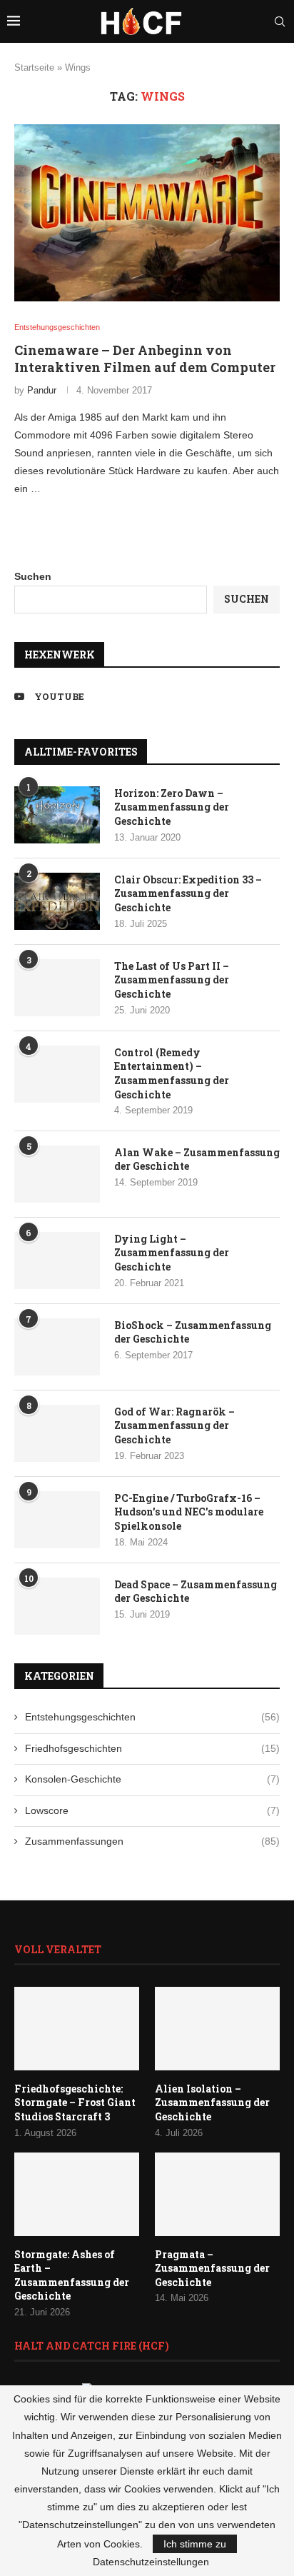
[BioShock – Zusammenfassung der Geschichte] (57, 1347)
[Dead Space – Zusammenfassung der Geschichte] (57, 1606)
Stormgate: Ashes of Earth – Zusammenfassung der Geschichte (72, 2275)
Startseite (34, 67)
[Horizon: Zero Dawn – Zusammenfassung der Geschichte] (57, 815)
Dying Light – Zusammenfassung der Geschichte (172, 1253)
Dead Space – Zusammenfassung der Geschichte (196, 1592)
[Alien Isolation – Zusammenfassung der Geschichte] (217, 2029)
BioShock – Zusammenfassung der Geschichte (193, 1332)
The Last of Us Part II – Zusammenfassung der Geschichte (172, 980)
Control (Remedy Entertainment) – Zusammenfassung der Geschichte (172, 1073)
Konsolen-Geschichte (152, 1779)
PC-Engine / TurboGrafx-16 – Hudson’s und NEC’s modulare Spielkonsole (189, 1512)
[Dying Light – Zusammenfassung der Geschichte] (57, 1261)
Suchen (33, 576)
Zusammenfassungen (152, 1841)
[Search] (280, 21)
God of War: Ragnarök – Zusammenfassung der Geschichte (174, 1425)
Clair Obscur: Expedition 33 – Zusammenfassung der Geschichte (188, 893)
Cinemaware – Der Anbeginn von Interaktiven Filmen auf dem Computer (145, 359)
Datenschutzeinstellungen (151, 2562)
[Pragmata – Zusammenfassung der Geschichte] (217, 2194)
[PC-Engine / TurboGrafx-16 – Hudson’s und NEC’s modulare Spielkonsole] (57, 1520)
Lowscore (152, 1810)
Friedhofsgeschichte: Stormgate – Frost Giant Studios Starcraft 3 (75, 2103)
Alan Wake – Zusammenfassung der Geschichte (197, 1159)
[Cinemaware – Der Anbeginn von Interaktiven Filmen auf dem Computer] (147, 213)
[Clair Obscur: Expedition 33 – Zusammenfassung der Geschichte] (57, 901)
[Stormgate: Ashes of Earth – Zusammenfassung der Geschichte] (77, 2194)
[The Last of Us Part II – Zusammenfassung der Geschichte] (57, 988)
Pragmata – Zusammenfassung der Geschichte (212, 2268)
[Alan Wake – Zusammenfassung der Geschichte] (57, 1174)
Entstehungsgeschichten (152, 1717)
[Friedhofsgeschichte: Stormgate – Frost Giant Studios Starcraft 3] (77, 2029)
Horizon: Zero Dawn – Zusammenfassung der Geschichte (172, 807)
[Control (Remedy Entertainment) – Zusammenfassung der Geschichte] (57, 1074)
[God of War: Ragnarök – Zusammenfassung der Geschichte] (57, 1433)
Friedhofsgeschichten (152, 1748)
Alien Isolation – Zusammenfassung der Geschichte (212, 2103)
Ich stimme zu (195, 2544)
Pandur (42, 390)
